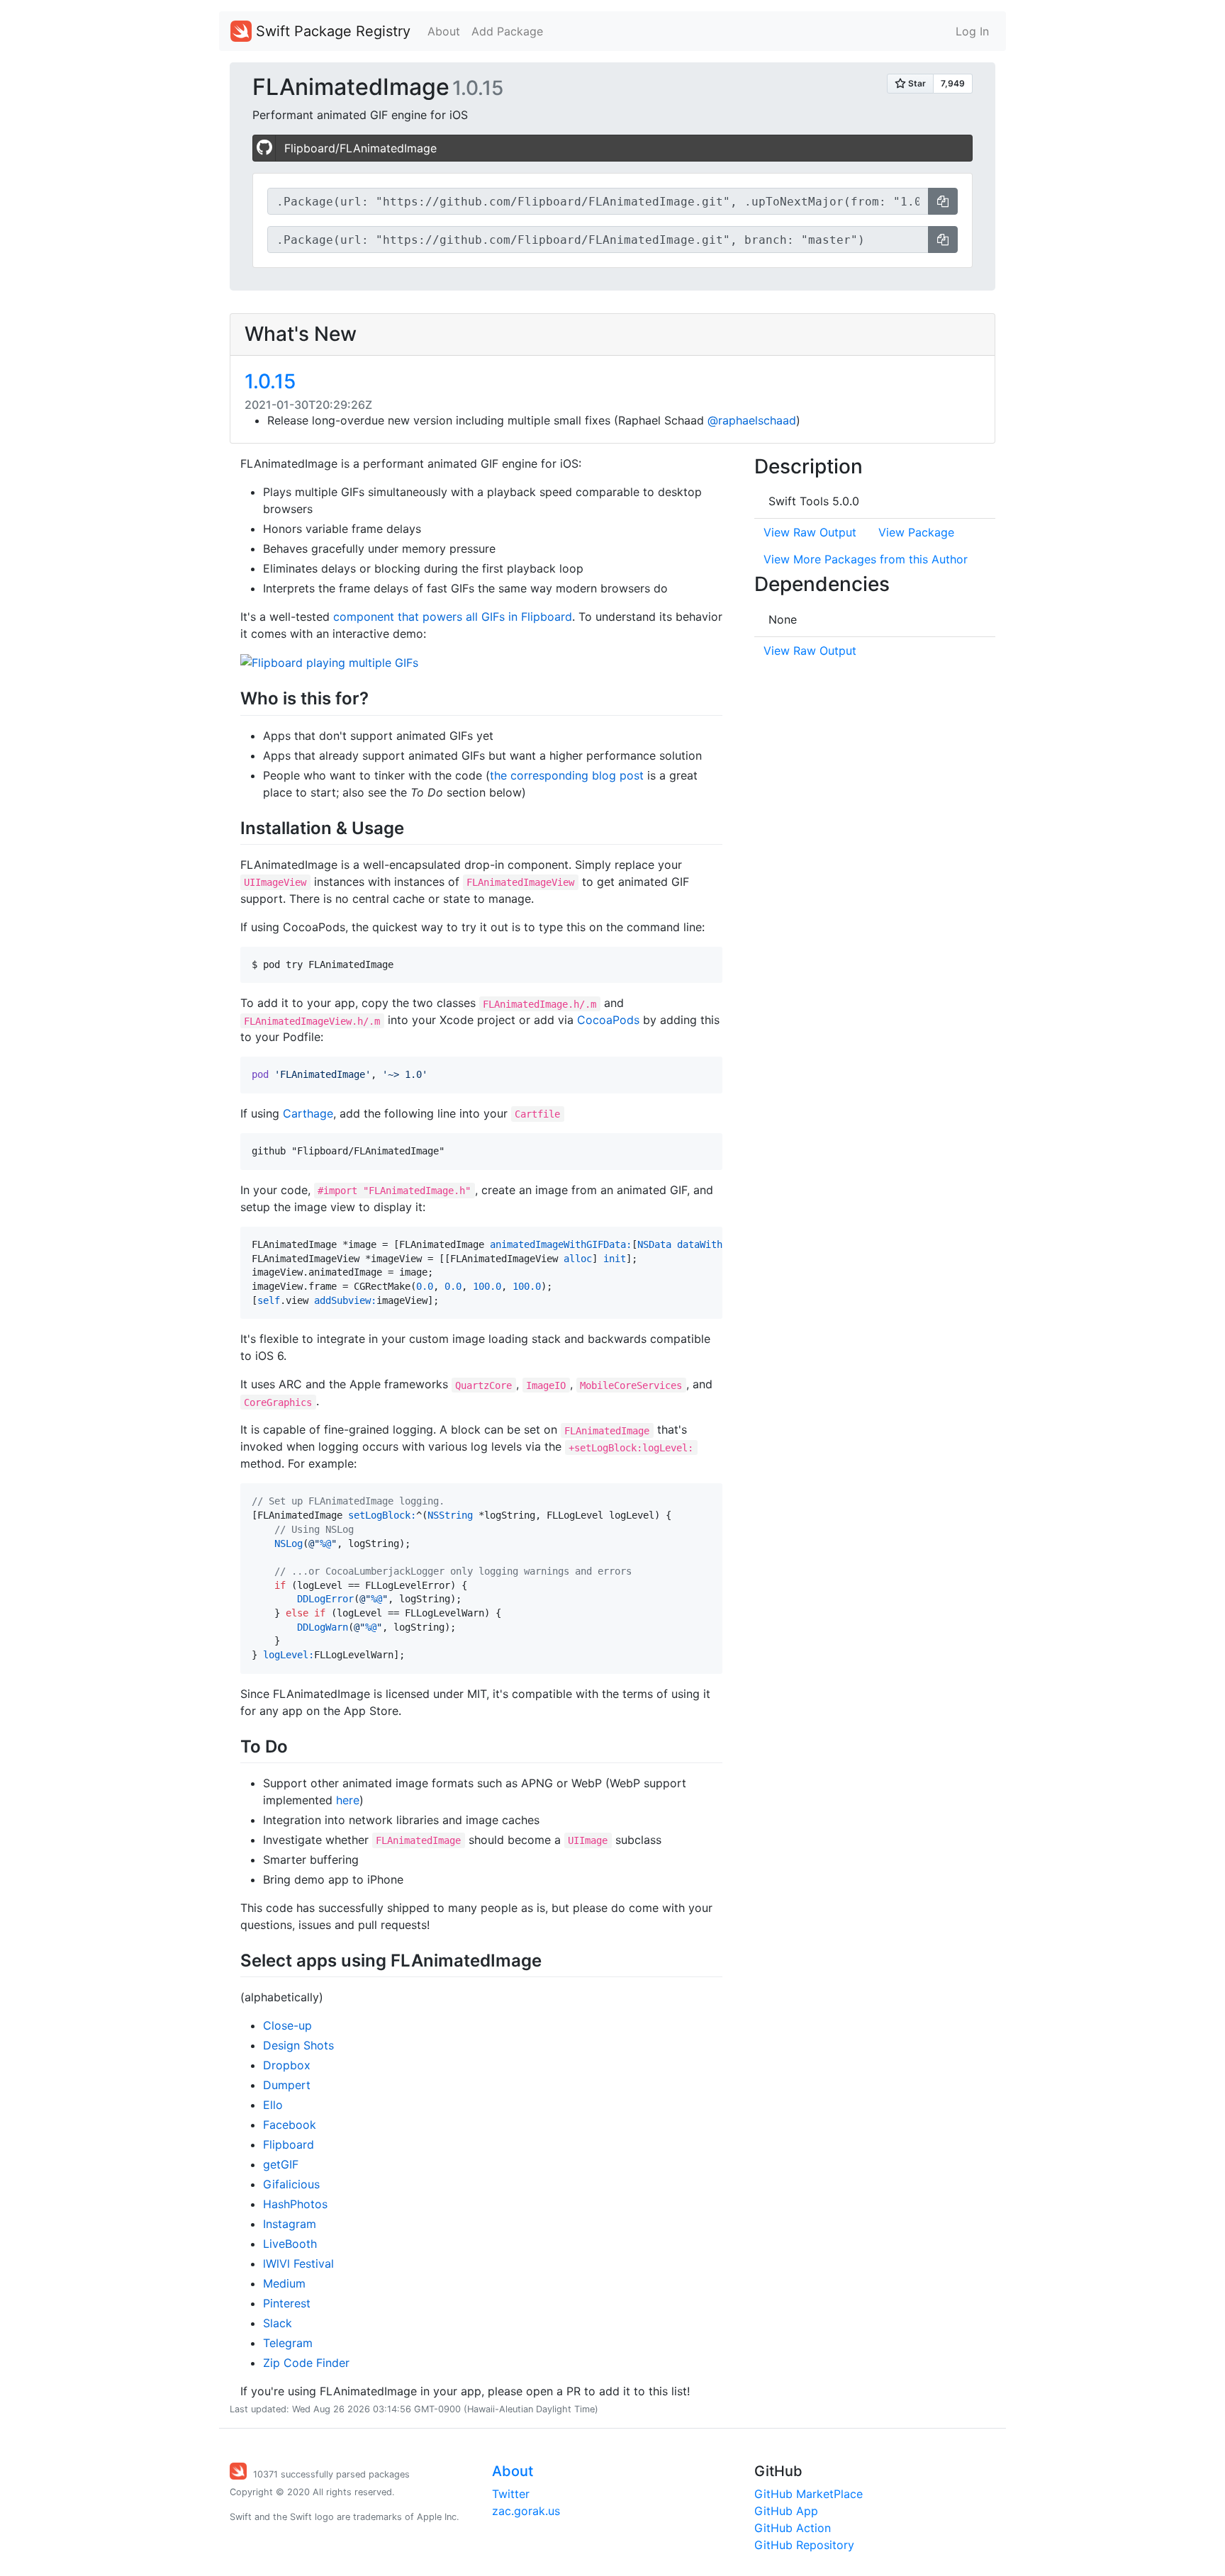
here (348, 1800)
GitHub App (786, 2511)
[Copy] (943, 201)
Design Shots (298, 2045)
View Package (916, 532)
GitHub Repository (804, 2545)
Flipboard (289, 2144)
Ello (273, 2105)
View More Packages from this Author (866, 559)
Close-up (287, 2025)
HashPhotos (295, 2204)
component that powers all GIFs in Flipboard (453, 617)
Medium (284, 2283)
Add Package (507, 31)
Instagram (290, 2224)
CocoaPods (608, 1020)
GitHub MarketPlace (809, 2494)
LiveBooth (290, 2244)
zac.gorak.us (526, 2511)
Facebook (290, 2125)
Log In (972, 31)
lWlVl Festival (298, 2263)
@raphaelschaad (752, 420)
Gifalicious (291, 2184)
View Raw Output (810, 532)
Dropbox (287, 2065)
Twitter (511, 2494)
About (444, 31)
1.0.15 (270, 381)
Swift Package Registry (331, 31)
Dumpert (287, 2085)
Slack (278, 2323)
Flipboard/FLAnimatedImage (360, 148)
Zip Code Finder (306, 2363)
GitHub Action (793, 2528)
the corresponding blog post (567, 775)
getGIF (281, 2164)
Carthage (308, 1113)
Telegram (288, 2343)
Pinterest (287, 2303)
